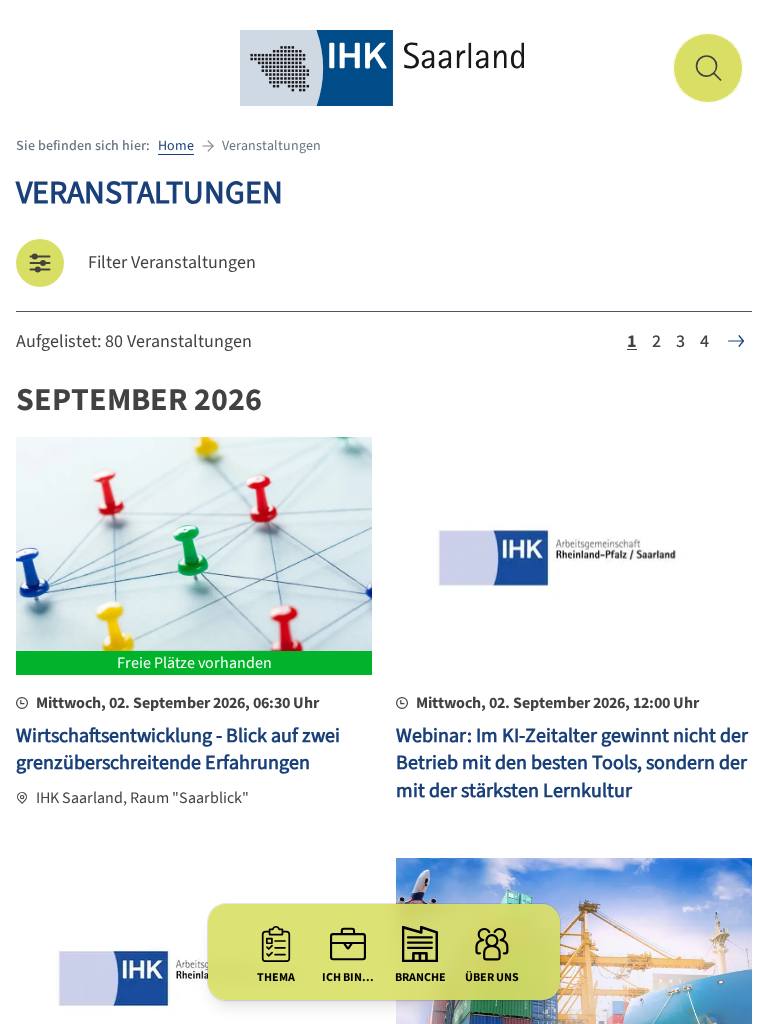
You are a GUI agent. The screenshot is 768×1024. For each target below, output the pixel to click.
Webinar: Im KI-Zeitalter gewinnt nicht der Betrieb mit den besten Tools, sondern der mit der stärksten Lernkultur (572, 763)
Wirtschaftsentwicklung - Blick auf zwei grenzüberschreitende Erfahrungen (178, 750)
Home (176, 146)
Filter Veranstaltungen (172, 262)
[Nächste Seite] (736, 341)
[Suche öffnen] (708, 68)
